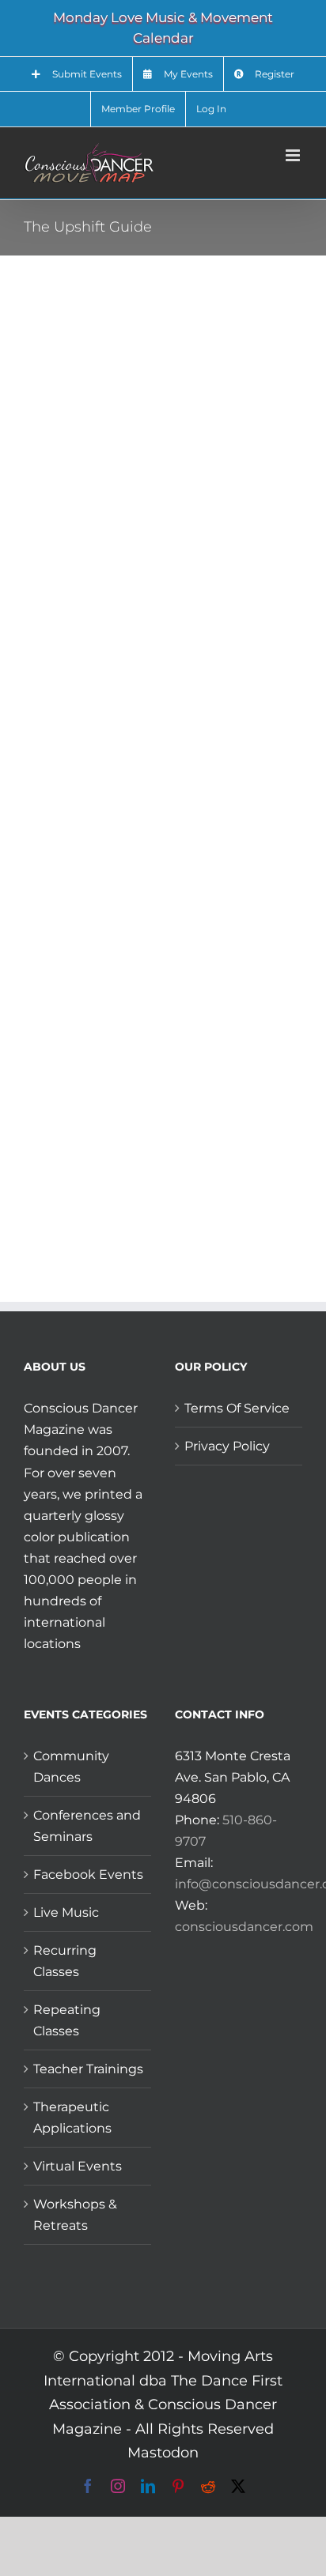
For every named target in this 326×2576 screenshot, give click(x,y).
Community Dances (71, 1767)
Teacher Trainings (88, 2069)
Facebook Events (88, 1874)
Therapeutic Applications (72, 2118)
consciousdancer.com (244, 1927)
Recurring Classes (65, 1961)
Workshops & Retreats (75, 2215)
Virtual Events (78, 2166)
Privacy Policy (227, 1446)
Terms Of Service (237, 1408)
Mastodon (163, 2453)
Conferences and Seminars (87, 1826)
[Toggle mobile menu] (294, 155)
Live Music (66, 1912)
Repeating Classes (67, 2020)
